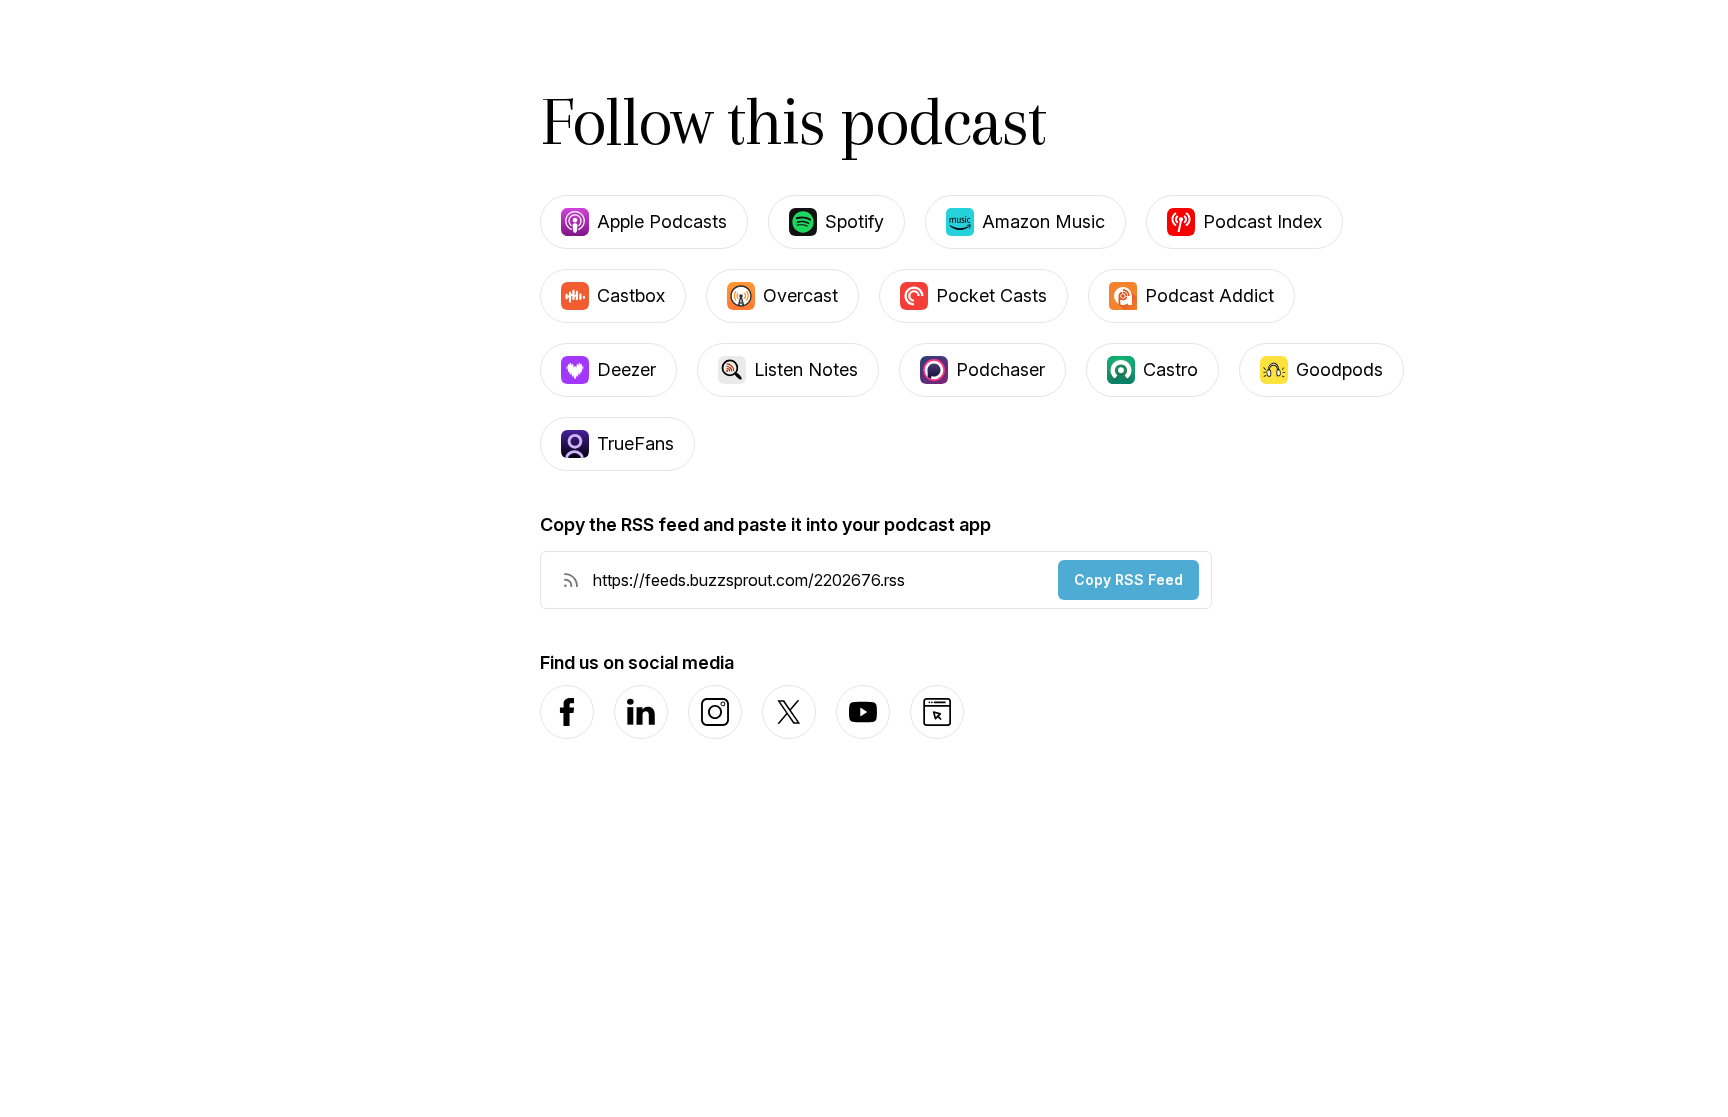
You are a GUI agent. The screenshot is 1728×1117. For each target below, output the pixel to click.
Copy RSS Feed (1128, 579)
